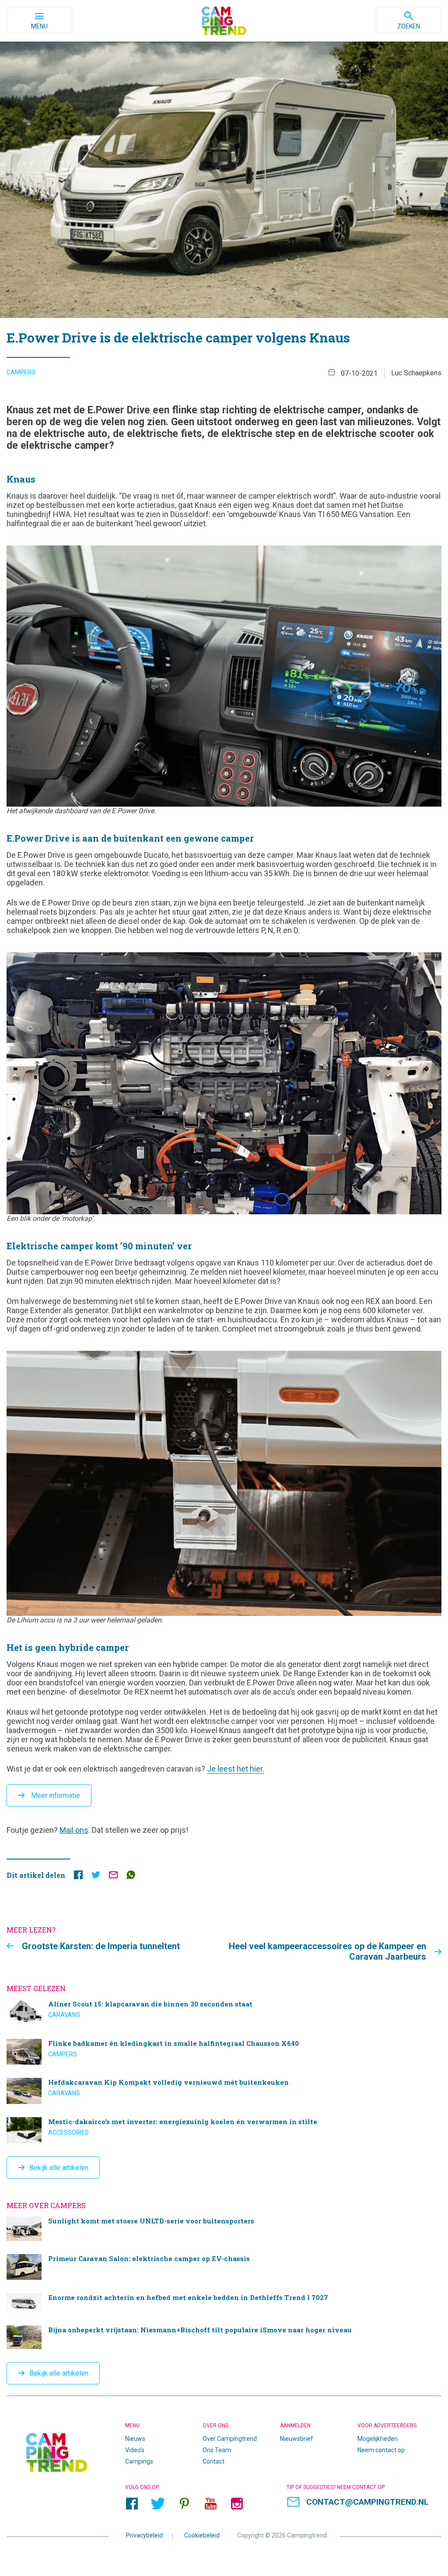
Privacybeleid (144, 2535)
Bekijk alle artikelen (59, 2168)
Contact (213, 2461)
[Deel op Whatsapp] (131, 1877)
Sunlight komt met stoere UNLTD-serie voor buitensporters (224, 2229)
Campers (21, 372)
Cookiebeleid (202, 2535)
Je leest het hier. (236, 1769)
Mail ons (74, 1830)
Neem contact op (381, 2450)
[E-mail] (113, 1877)
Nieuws (135, 2439)
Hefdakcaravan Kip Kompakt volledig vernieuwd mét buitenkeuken (224, 2091)
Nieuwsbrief (297, 2439)
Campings (139, 2461)
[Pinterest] (184, 2503)
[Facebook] (132, 2503)
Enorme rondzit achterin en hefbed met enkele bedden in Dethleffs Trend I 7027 (224, 2303)
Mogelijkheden (378, 2439)
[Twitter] (158, 2503)
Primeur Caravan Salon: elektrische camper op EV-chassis (224, 2267)
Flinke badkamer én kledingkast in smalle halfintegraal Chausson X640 (224, 2052)
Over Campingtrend (230, 2439)
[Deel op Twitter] (96, 1877)
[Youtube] (210, 2503)
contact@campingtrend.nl (367, 2502)
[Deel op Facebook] (78, 1877)
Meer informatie (55, 1795)
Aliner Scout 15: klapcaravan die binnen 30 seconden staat (224, 2013)
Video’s (135, 2450)
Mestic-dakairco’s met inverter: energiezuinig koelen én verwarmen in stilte (224, 2130)
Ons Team (217, 2450)
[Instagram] (237, 2503)
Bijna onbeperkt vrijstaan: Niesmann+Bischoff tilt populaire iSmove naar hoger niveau (224, 2337)
